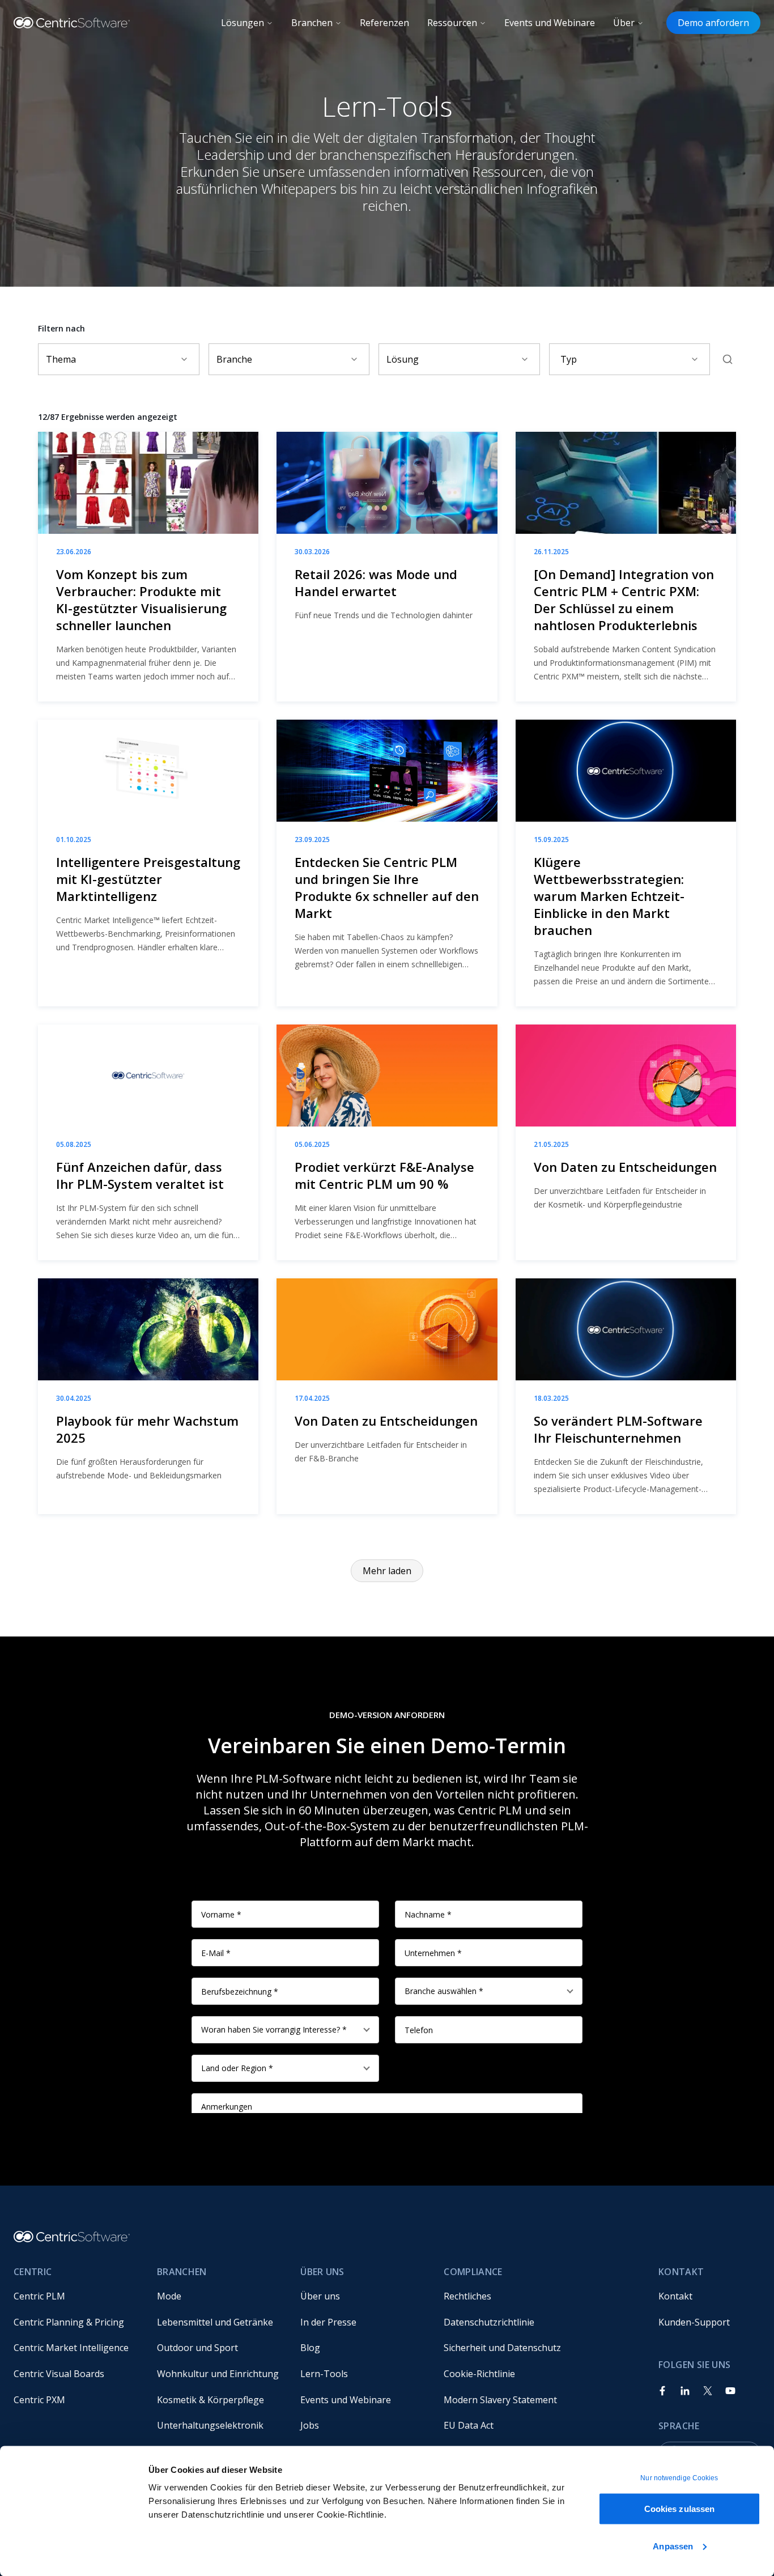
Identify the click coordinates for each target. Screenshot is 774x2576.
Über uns (320, 2296)
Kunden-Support (694, 2322)
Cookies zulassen (680, 2509)
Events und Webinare (550, 23)
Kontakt (675, 2296)
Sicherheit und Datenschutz (502, 2348)
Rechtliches (467, 2296)
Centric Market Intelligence (71, 2348)
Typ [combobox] (569, 359)
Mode (169, 2296)
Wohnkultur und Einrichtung (218, 2374)
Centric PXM (39, 2400)
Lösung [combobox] (403, 359)
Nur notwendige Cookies (679, 2478)
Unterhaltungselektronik (210, 2425)
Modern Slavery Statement (500, 2400)
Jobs (310, 2425)
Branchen (312, 23)
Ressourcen (452, 23)
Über (624, 23)
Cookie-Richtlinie (479, 2374)
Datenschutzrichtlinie (489, 2322)
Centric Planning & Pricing (69, 2322)
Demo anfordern (713, 23)
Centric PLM (39, 2296)
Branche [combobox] (234, 359)
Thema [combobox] (61, 359)
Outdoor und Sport (197, 2348)
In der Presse (328, 2322)
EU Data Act (469, 2425)
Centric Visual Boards (59, 2374)
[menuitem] (76, 2296)
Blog (310, 2348)
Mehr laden (387, 1571)
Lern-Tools (324, 2374)
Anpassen (673, 2546)
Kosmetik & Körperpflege (210, 2400)
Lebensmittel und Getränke (215, 2322)
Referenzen (384, 23)
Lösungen (243, 23)
